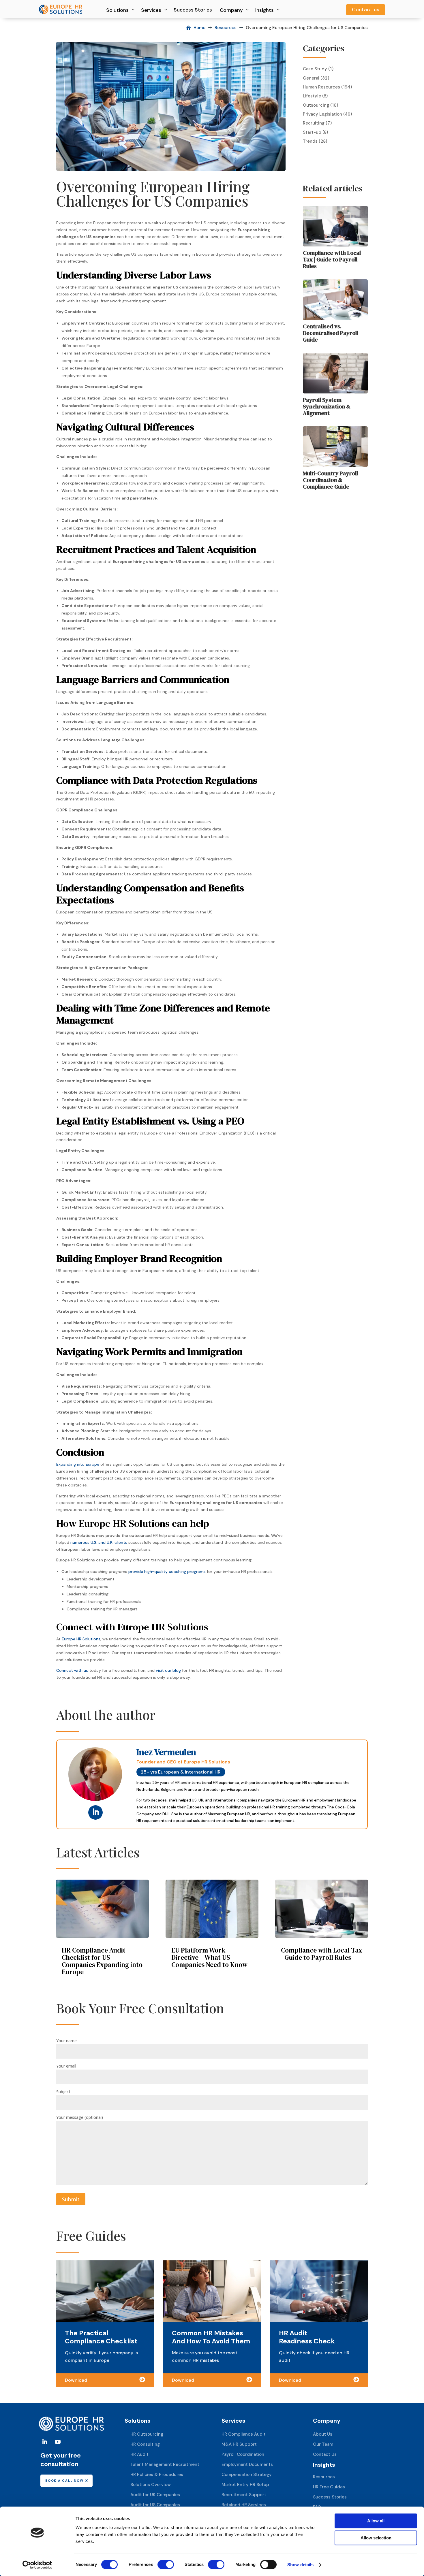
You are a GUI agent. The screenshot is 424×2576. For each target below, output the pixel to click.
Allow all (376, 2521)
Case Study (315, 69)
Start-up (312, 132)
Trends (310, 141)
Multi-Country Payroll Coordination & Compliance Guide (330, 480)
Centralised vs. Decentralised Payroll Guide (331, 333)
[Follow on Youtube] (58, 2442)
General (311, 78)
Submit (71, 2199)
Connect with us (72, 1670)
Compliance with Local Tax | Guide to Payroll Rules (332, 259)
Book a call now (64, 2481)
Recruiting (314, 123)
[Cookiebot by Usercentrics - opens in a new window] (37, 2565)
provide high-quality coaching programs (167, 1571)
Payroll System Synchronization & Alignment (327, 406)
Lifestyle (312, 96)
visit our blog (168, 1670)
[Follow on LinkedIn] (95, 1812)
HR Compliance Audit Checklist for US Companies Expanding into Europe (102, 1961)
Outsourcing (316, 105)
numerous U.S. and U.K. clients (99, 1542)
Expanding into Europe (78, 1464)
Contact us (366, 10)
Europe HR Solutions (81, 1639)
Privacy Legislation (322, 114)
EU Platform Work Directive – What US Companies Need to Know (209, 1957)
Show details (300, 2565)
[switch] (166, 2564)
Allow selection (376, 2538)
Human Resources (321, 87)
